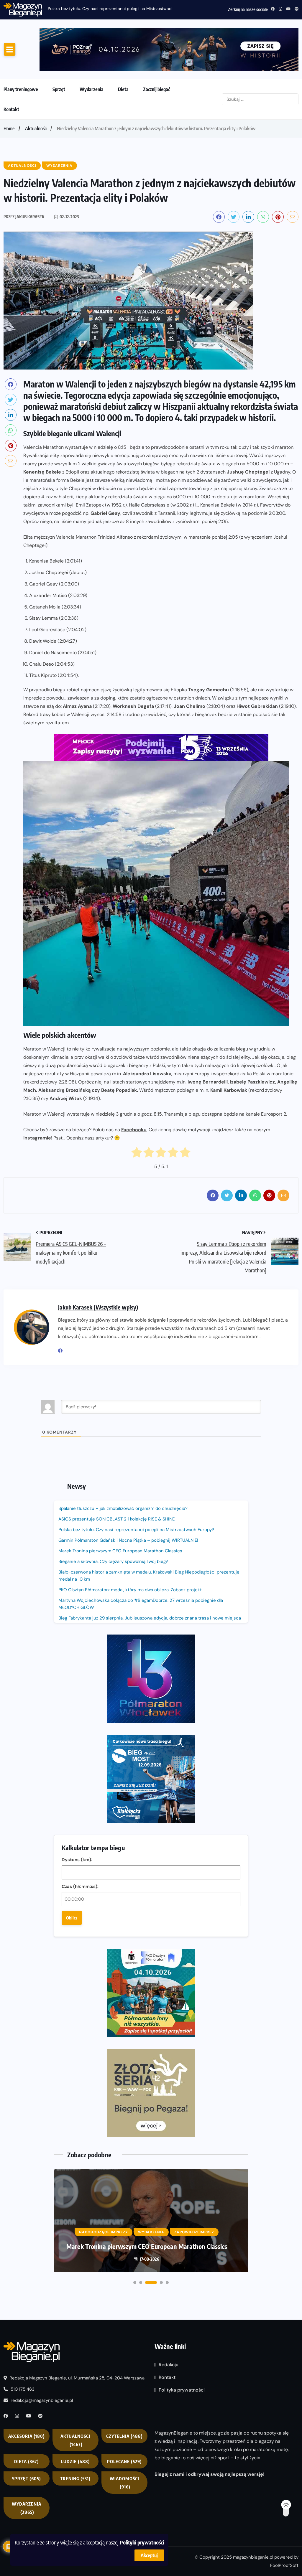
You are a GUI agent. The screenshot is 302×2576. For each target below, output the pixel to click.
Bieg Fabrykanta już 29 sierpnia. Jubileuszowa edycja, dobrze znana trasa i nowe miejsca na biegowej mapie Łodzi (150, 1587)
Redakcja (169, 2090)
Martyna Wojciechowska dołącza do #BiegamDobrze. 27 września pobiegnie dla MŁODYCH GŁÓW (141, 1569)
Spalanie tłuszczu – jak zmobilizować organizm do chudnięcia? (123, 1474)
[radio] (137, 1119)
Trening (75, 2203)
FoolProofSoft (284, 2290)
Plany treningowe (21, 55)
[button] (135, 2007)
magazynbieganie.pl (253, 2282)
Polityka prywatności (182, 2115)
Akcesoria (27, 2161)
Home (9, 94)
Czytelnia (124, 2161)
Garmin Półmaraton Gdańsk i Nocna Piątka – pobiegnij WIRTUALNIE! (112, 9)
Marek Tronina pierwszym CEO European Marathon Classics (120, 1516)
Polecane (124, 2186)
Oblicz (72, 1723)
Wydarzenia (92, 55)
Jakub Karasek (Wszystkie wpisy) (98, 1272)
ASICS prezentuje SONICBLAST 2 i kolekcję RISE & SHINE (116, 1484)
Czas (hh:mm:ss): (80, 1691)
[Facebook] (63, 1316)
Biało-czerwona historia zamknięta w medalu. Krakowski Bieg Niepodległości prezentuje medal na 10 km (149, 1541)
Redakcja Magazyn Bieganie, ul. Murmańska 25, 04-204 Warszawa (76, 2103)
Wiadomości (124, 2207)
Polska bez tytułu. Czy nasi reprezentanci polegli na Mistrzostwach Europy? (136, 1495)
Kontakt (11, 75)
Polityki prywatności (142, 2542)
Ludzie (75, 2186)
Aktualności (36, 94)
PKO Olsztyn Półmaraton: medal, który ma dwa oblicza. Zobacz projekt (130, 1555)
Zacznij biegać (156, 55)
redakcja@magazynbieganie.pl (42, 2125)
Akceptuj (149, 2555)
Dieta (123, 55)
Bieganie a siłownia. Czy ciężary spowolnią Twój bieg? (114, 1527)
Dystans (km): (77, 1665)
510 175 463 (22, 2114)
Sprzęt (59, 55)
